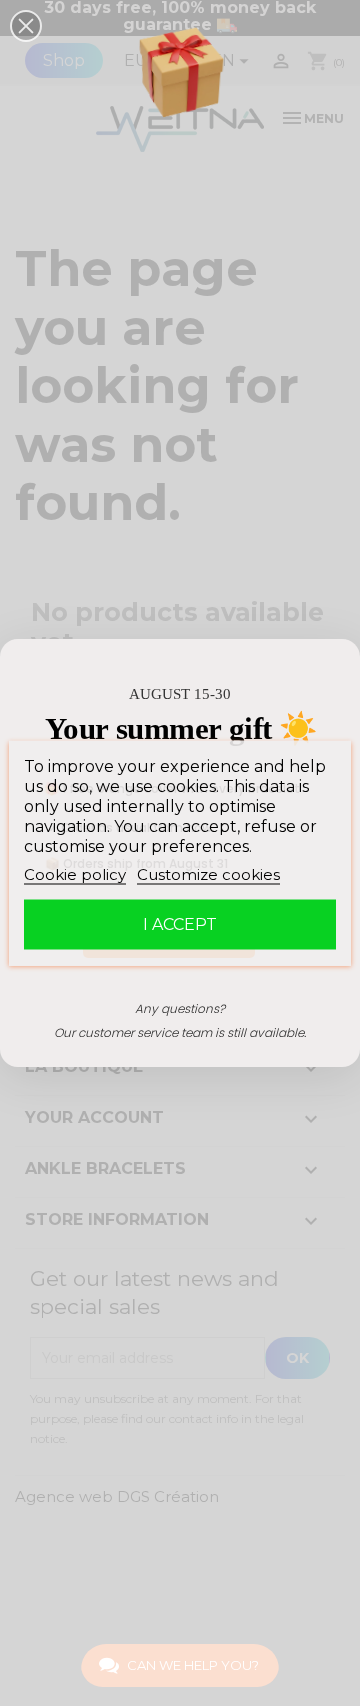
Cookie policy (75, 874)
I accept (180, 924)
